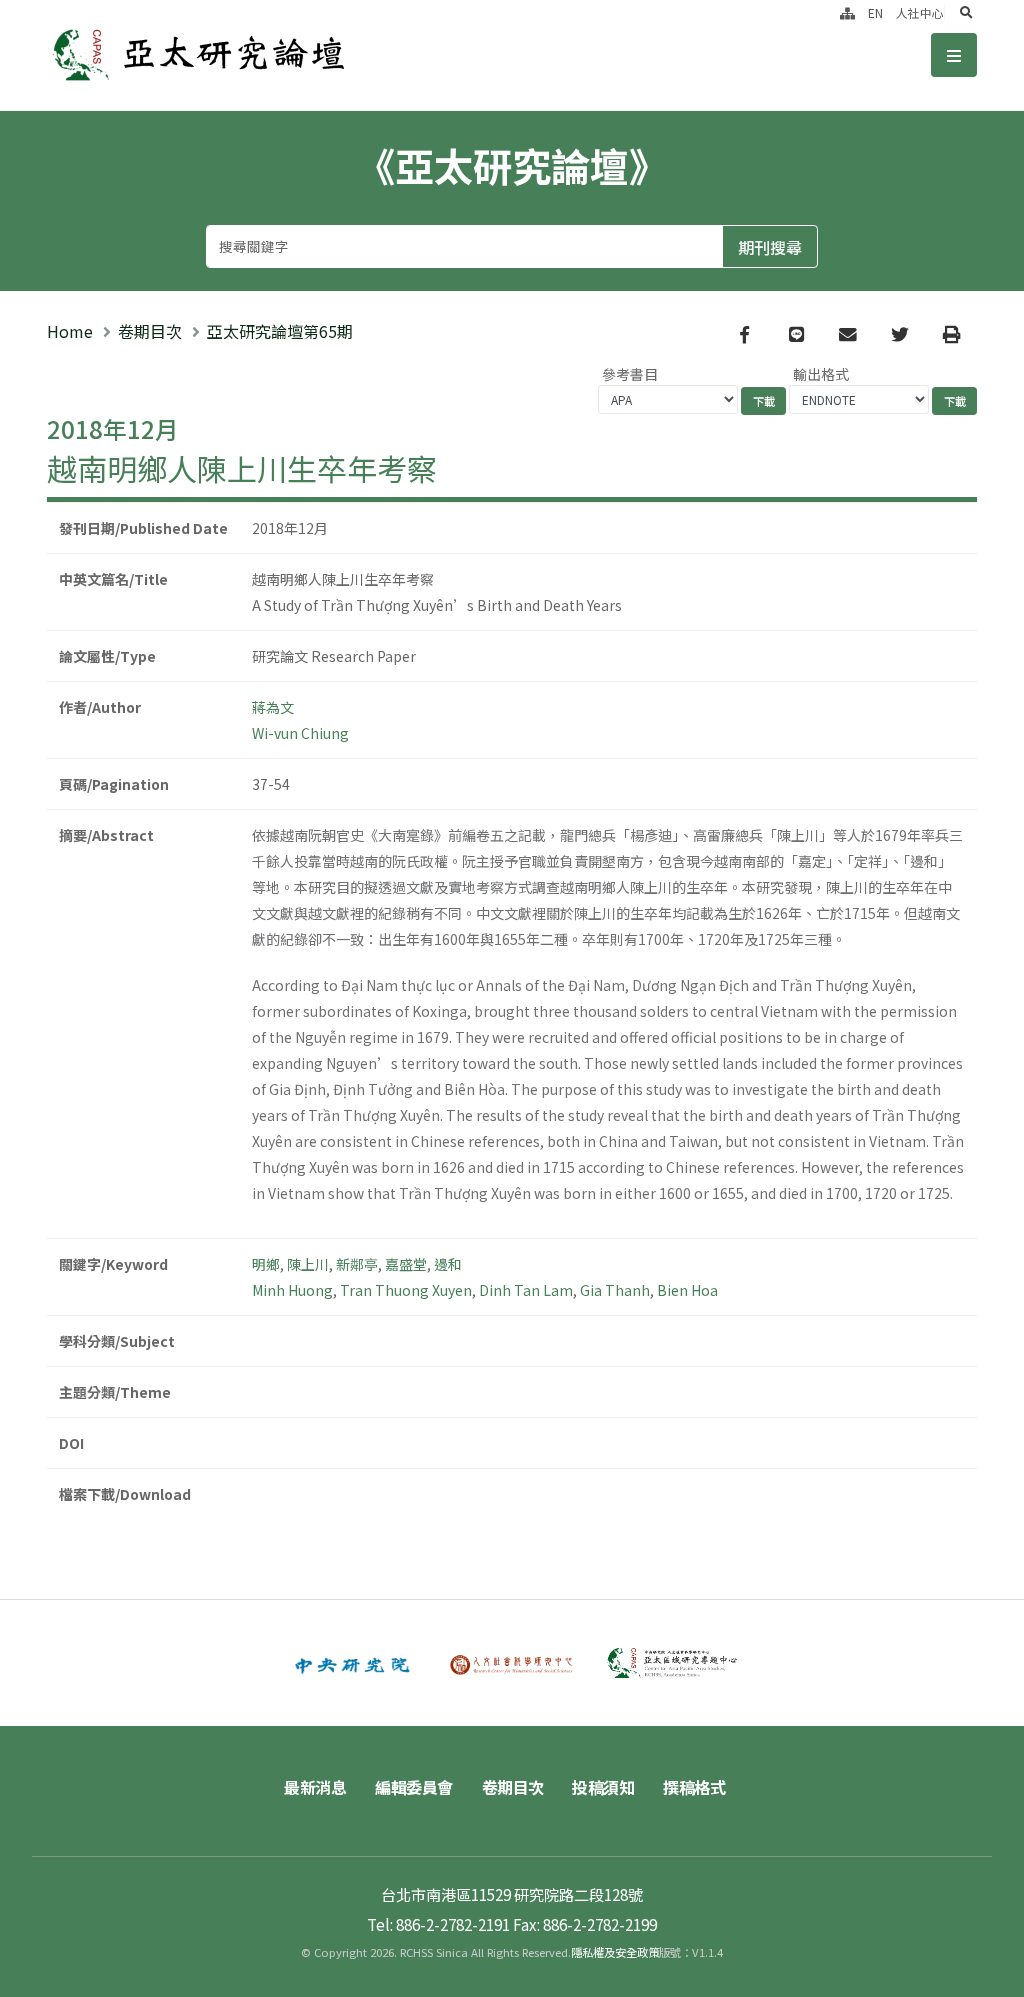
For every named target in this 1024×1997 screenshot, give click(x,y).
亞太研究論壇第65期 (280, 331)
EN (875, 12)
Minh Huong (292, 1290)
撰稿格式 (694, 1787)
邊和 (448, 1264)
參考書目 (630, 374)
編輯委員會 (414, 1787)
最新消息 (315, 1787)
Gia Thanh (615, 1290)
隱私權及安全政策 (615, 1952)
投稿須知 (603, 1787)
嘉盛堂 (406, 1264)
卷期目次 (150, 331)
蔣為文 (273, 707)
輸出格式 (821, 374)
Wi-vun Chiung (300, 733)
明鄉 (266, 1264)
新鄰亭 (357, 1264)
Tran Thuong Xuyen (406, 1290)
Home (70, 331)
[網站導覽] (847, 12)
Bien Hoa (687, 1290)
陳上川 (308, 1264)
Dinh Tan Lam (526, 1290)
